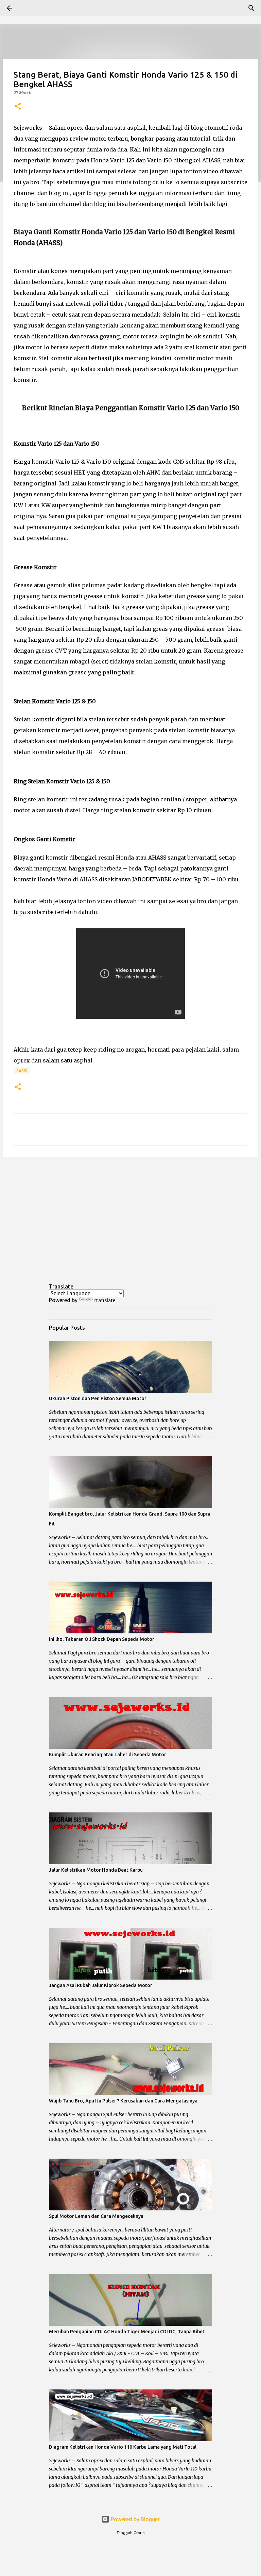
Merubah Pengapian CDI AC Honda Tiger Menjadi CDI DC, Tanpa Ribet (127, 2332)
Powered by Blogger (135, 2519)
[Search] (29, 8)
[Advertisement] (130, 1215)
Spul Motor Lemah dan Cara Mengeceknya (96, 2216)
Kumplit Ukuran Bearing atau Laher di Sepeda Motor (108, 1755)
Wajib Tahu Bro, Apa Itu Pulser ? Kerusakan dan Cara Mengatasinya (123, 2101)
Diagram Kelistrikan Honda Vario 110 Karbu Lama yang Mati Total (123, 2447)
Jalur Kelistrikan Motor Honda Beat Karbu (96, 1870)
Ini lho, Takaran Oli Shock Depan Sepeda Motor (102, 1639)
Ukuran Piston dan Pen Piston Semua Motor (98, 1398)
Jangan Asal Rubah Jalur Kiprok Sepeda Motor (101, 1985)
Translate (104, 1300)
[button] (18, 107)
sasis (22, 1071)
